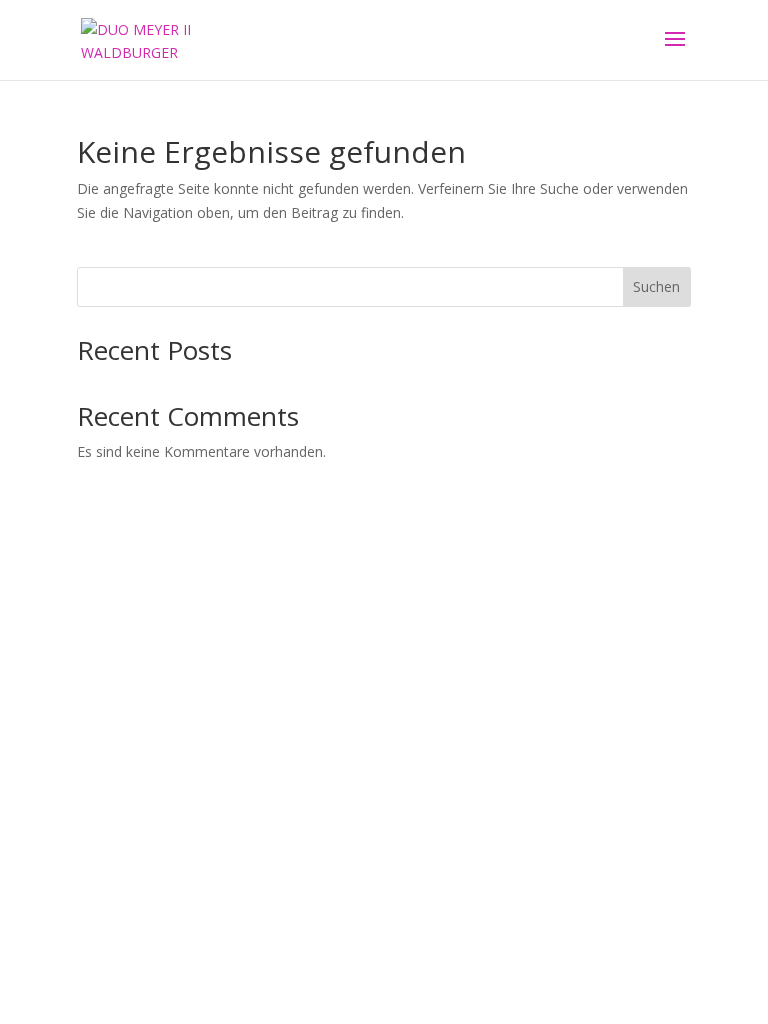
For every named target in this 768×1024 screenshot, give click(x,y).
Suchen (656, 286)
